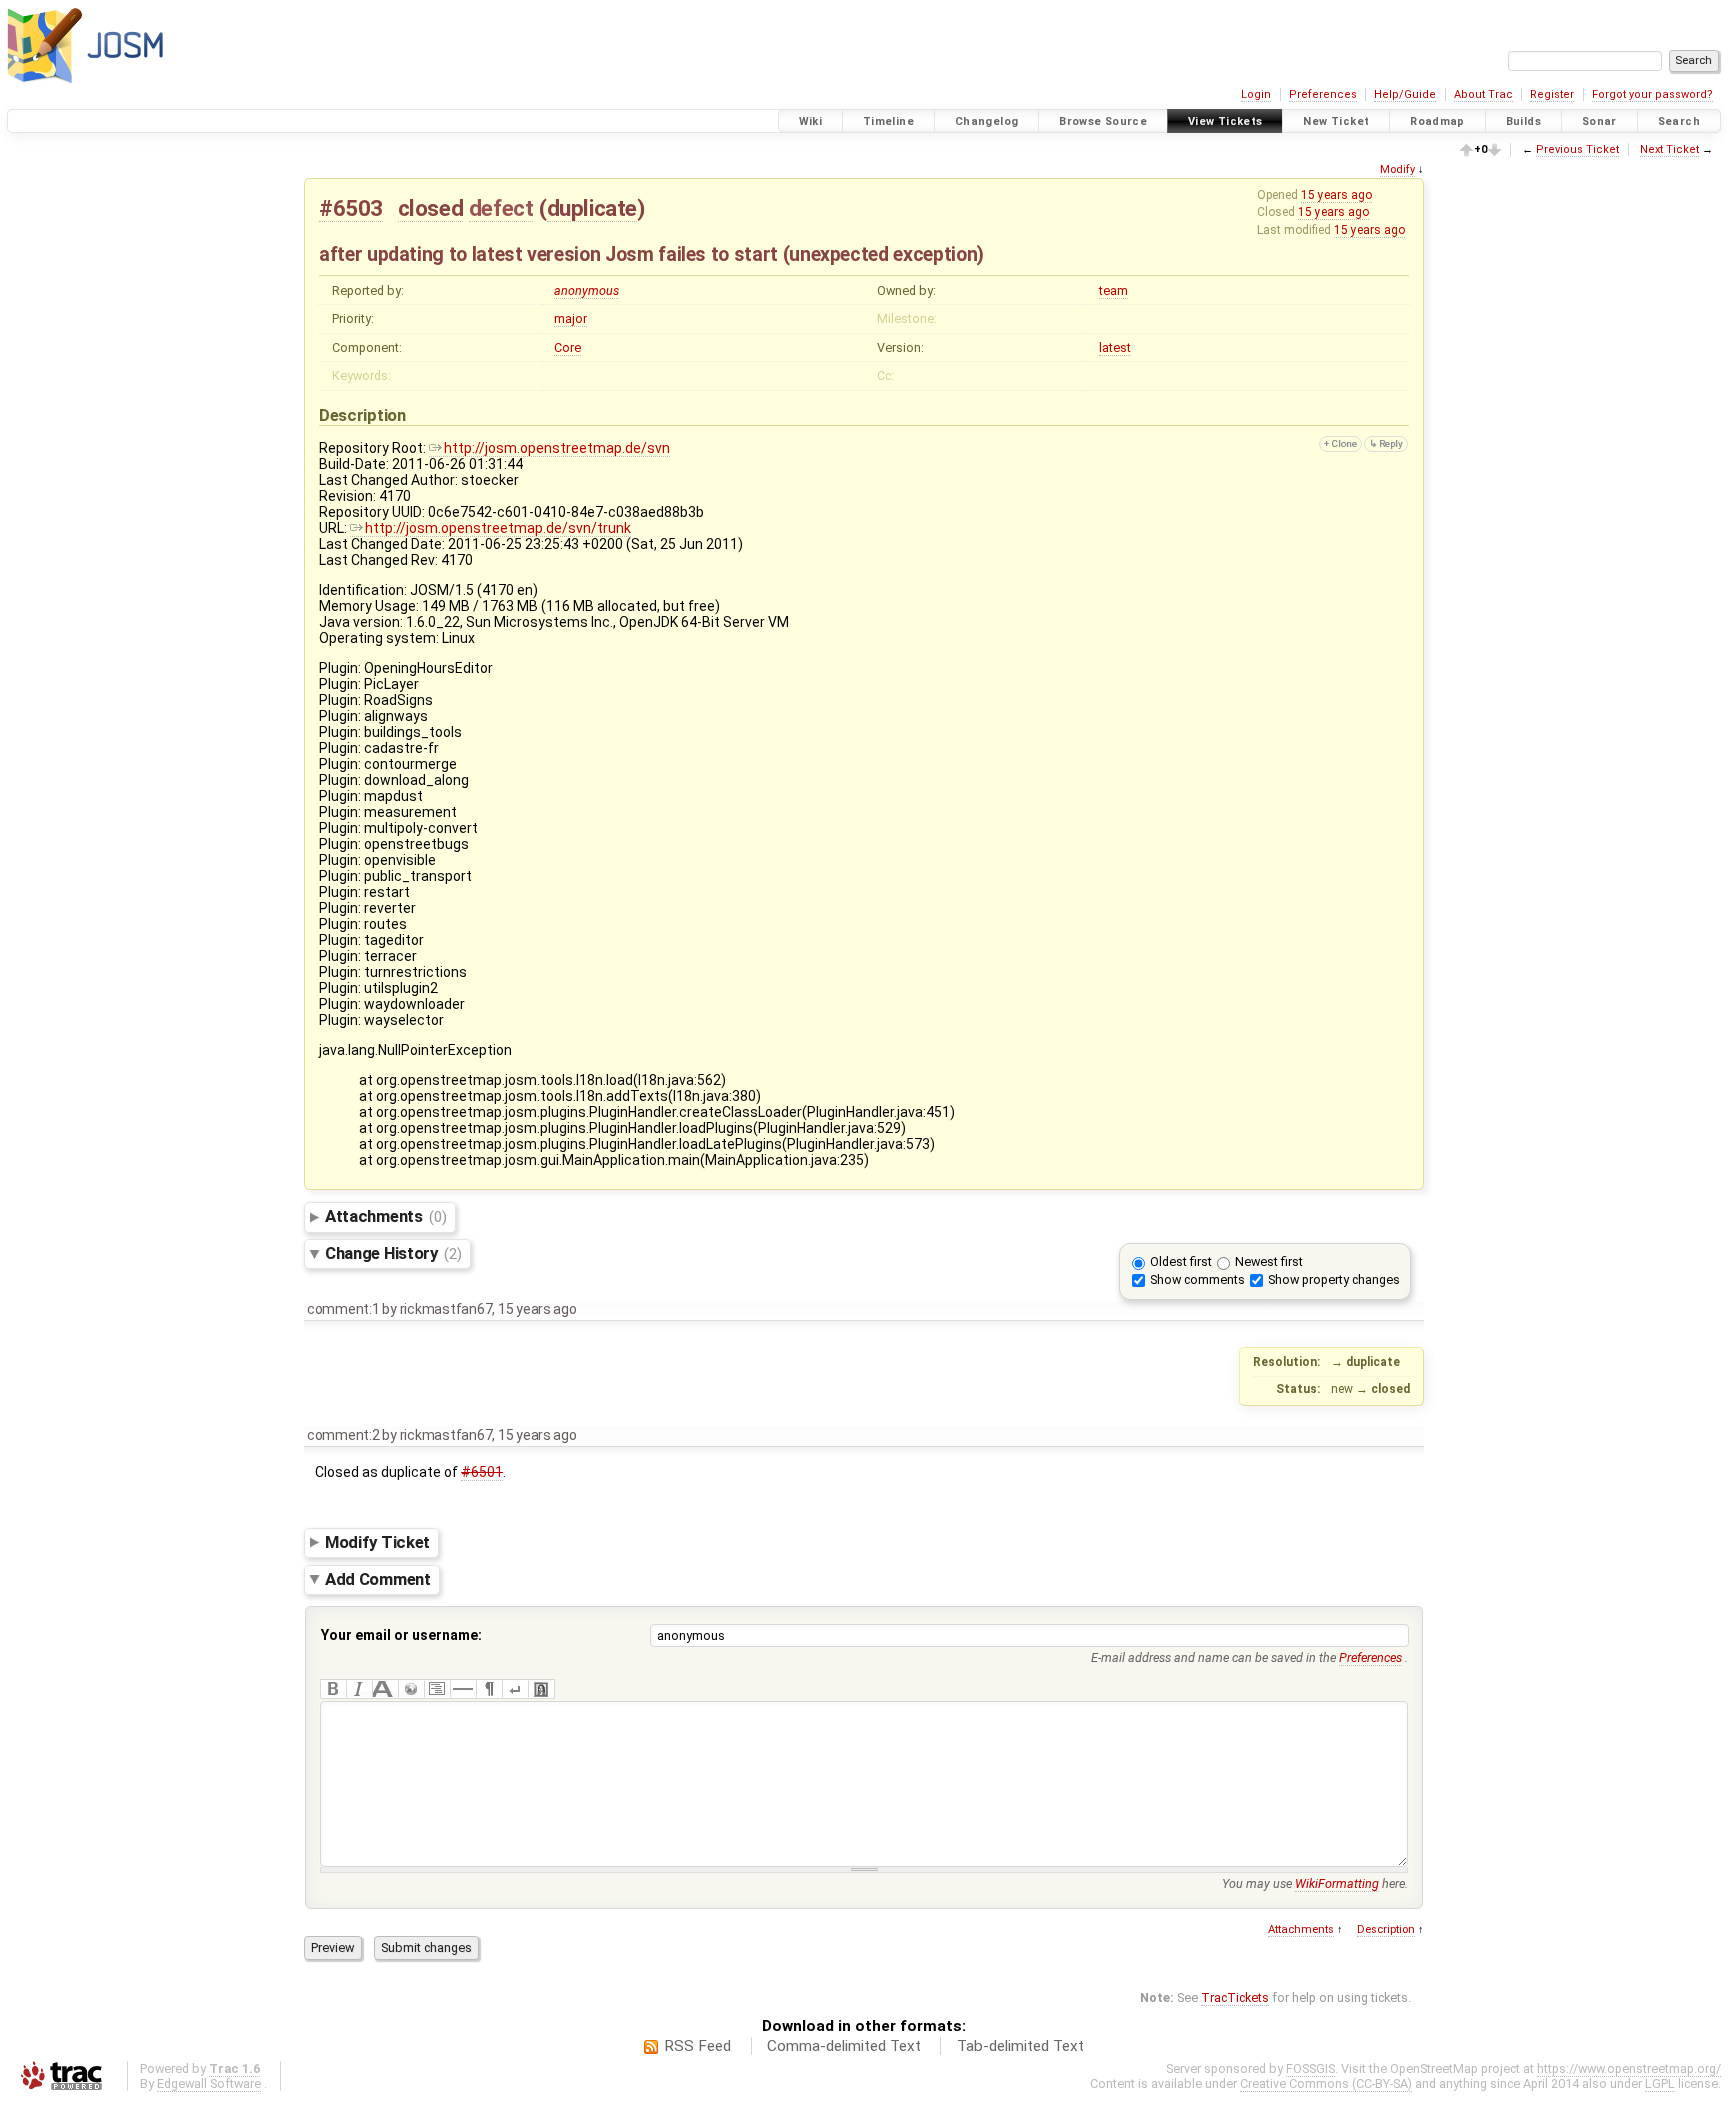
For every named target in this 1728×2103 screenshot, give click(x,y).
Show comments (1197, 1279)
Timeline (888, 121)
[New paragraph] (489, 1689)
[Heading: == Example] (385, 1689)
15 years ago (1336, 195)
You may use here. (1315, 1883)
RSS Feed (697, 2046)
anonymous (586, 290)
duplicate (592, 208)
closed (431, 208)
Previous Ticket (1577, 149)
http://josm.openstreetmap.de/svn (557, 448)
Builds (1523, 121)
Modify (1397, 169)
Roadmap (1437, 121)
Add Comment (378, 1579)
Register (1552, 94)
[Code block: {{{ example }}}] (437, 1689)
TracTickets (1235, 1997)
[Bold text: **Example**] (333, 1689)
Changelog (986, 121)
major (570, 318)
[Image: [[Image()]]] (541, 1689)
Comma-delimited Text (844, 2046)
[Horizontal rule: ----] (463, 1689)
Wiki (811, 121)
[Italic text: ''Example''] (359, 1689)
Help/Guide (1405, 94)
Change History (393, 1253)
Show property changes (1334, 1279)
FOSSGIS (1310, 2068)
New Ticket (1336, 121)
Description (1386, 1929)
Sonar (1599, 121)
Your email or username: (401, 1635)
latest (1115, 347)
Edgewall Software (209, 2083)
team (1113, 290)
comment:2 (343, 1435)
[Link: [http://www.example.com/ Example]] (411, 1689)
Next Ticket (1669, 149)
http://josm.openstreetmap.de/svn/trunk (498, 528)
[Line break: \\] (515, 1689)
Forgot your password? (1652, 94)
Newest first (1269, 1261)
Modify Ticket (377, 1542)
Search (1679, 121)
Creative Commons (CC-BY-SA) (1326, 2083)
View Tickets (1225, 121)
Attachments (385, 1216)
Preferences (1323, 94)
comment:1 (343, 1309)
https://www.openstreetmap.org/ (1629, 2068)
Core (567, 347)
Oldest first (1181, 1261)
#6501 (482, 1472)
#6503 (351, 208)
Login (1256, 94)
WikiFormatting (1337, 1883)
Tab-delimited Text (1020, 2046)
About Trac (1483, 94)
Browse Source (1103, 121)
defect (501, 208)
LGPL (1660, 2083)
